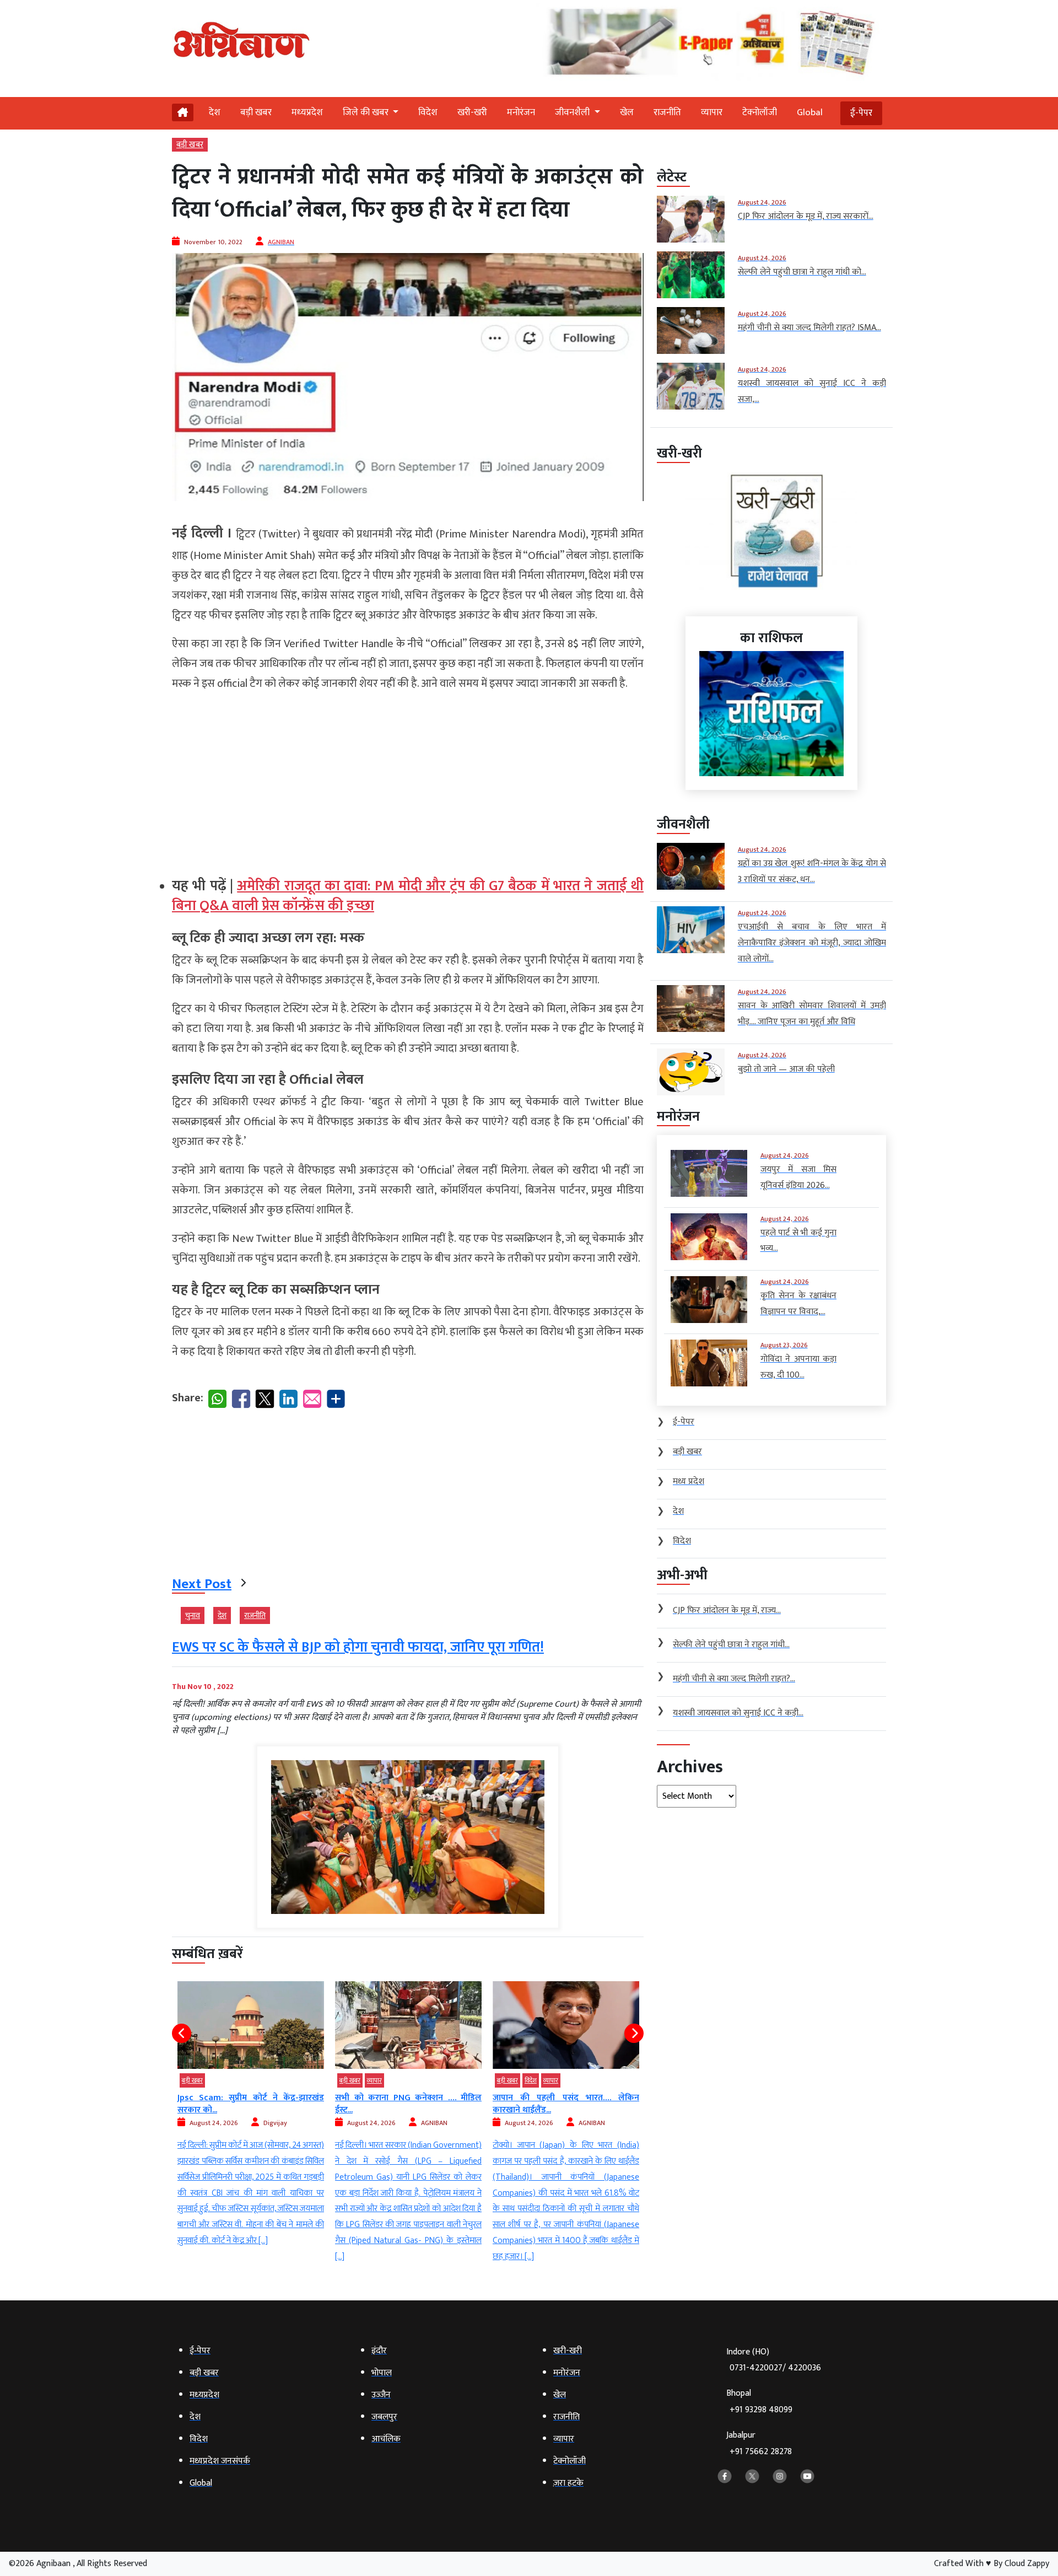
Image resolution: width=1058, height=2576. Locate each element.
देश (215, 112)
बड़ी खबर (256, 112)
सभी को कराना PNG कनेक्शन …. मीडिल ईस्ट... (251, 2104)
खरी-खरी (472, 112)
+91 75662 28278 (761, 2452)
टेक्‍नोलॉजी (760, 112)
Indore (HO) (774, 2360)
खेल (627, 112)
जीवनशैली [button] (573, 112)
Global (810, 112)
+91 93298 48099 (761, 2410)
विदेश (428, 112)
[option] (251, 2123)
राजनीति (667, 112)
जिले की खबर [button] (367, 112)
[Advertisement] (408, 779)
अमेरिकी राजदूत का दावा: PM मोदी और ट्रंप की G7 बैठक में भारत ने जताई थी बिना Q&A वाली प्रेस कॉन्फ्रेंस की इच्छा (408, 896)
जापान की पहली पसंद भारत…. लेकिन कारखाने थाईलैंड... (408, 2104)
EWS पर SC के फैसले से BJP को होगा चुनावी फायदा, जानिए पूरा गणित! (358, 1647)
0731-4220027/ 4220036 (775, 2368)
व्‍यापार (712, 112)
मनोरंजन (521, 112)
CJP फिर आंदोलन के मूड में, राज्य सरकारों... (561, 2098)
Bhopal (759, 2402)
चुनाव (193, 1615)
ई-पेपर (861, 113)
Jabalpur (759, 2443)
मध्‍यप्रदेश (307, 112)
